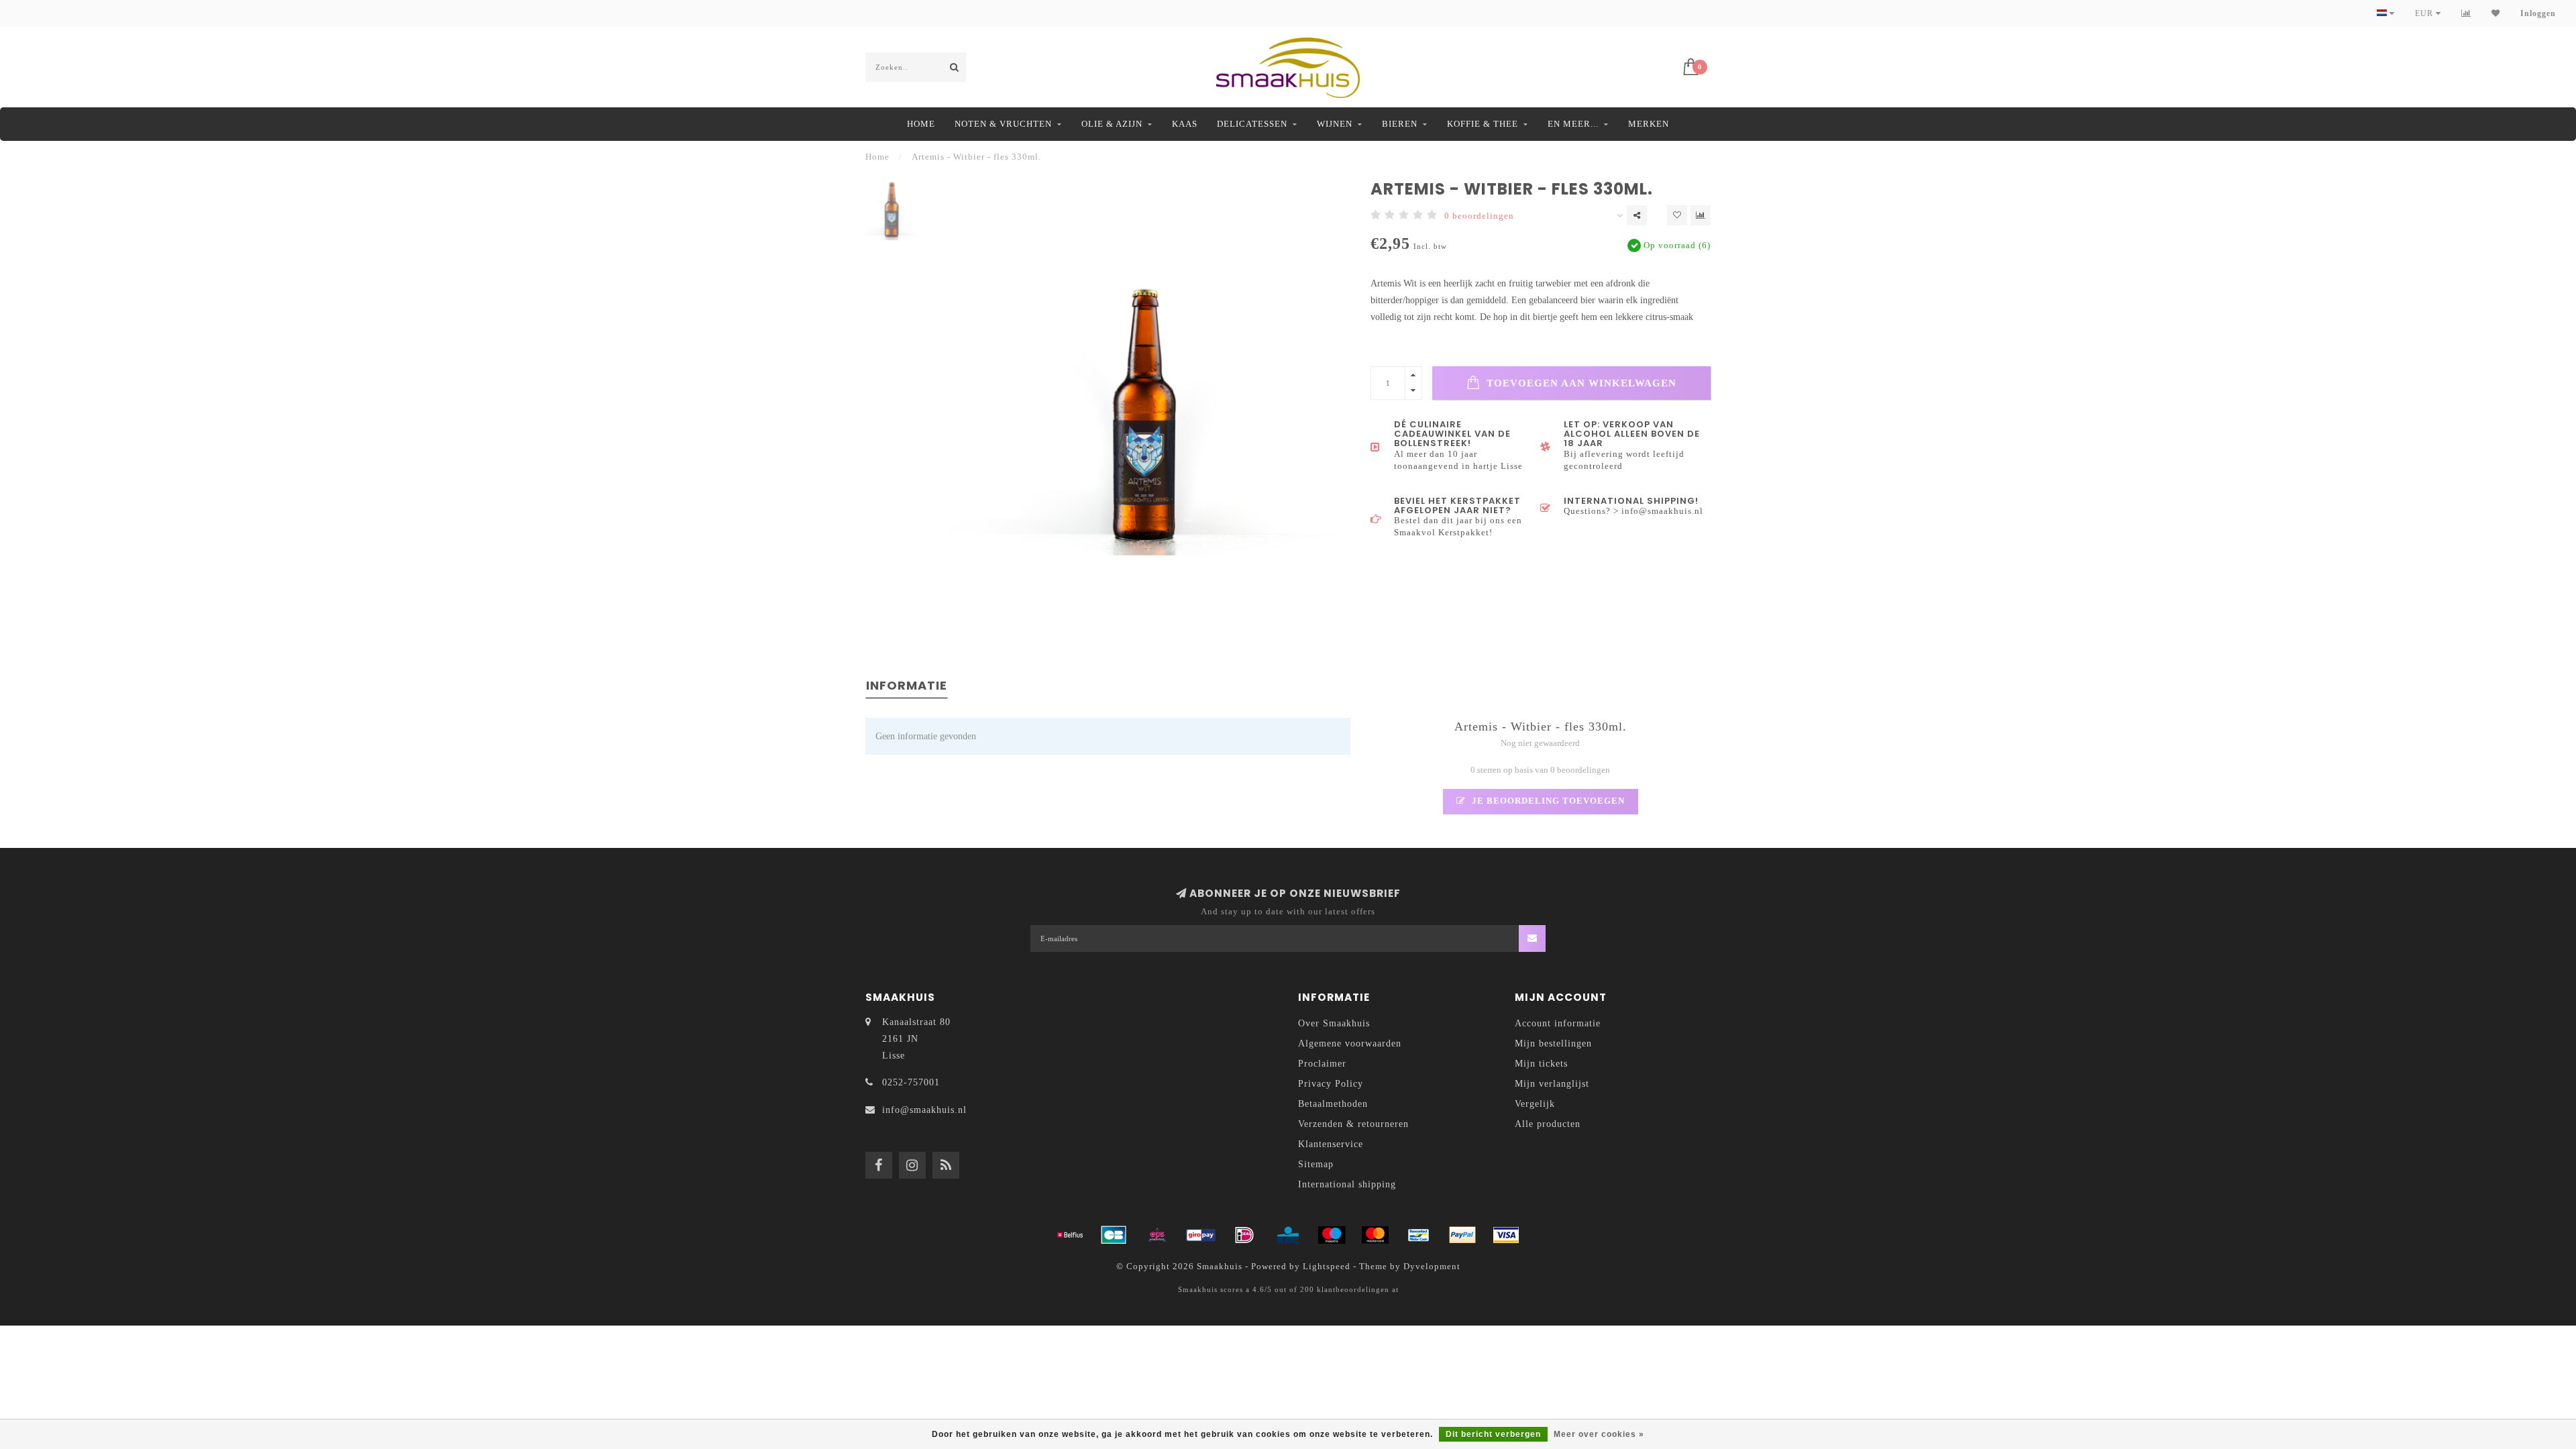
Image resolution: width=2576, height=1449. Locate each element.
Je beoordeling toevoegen (1547, 801)
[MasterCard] (1375, 1235)
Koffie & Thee (1483, 124)
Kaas (1185, 124)
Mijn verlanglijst (1552, 1084)
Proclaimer (1322, 1064)
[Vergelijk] (2466, 13)
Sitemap (1316, 1164)
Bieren (1400, 124)
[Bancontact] (1419, 1235)
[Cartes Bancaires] (1114, 1235)
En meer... (1573, 124)
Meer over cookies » (1599, 1434)
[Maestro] (1332, 1235)
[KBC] (1288, 1235)
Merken (1649, 124)
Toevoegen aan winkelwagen (1580, 383)
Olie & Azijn (1112, 124)
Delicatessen (1252, 124)
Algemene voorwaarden (1350, 1043)
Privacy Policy (1331, 1084)
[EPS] (1157, 1235)
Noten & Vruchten (1003, 124)
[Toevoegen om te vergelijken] (1701, 215)
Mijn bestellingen (1553, 1043)
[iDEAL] (1244, 1235)
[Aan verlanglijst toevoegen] (1677, 215)
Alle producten (1548, 1124)
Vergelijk (1535, 1104)
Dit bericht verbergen (1493, 1434)
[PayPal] (1462, 1235)
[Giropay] (1201, 1235)
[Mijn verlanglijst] (2496, 13)
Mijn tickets (1541, 1064)
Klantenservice (1331, 1144)
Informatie (907, 685)
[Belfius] (1070, 1235)
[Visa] (1506, 1235)
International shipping (1347, 1184)
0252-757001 (911, 1082)
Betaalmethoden (1333, 1104)
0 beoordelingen (1479, 216)
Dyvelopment (1432, 1267)
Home (921, 124)
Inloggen (2538, 13)
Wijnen (1335, 124)
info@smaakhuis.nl (924, 1110)
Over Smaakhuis (1334, 1023)
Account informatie (1558, 1023)
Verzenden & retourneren (1353, 1124)
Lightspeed (1327, 1267)
